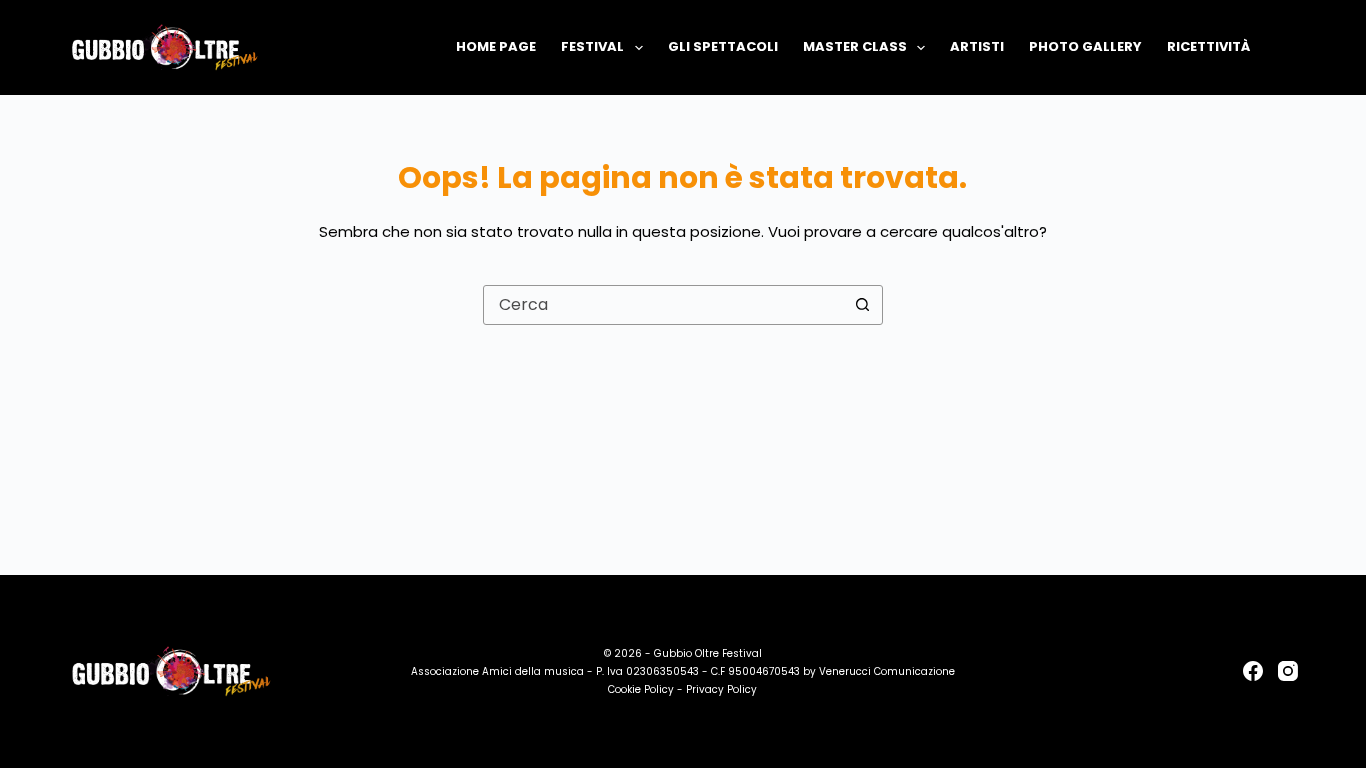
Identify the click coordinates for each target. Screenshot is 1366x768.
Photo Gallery (1085, 46)
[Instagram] (1288, 671)
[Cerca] (1290, 47)
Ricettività (1208, 46)
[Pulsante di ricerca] (863, 305)
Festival (592, 46)
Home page (496, 46)
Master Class (855, 46)
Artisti (977, 46)
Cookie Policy (641, 689)
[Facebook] (1253, 671)
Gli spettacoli (723, 46)
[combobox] (664, 305)
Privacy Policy (721, 689)
